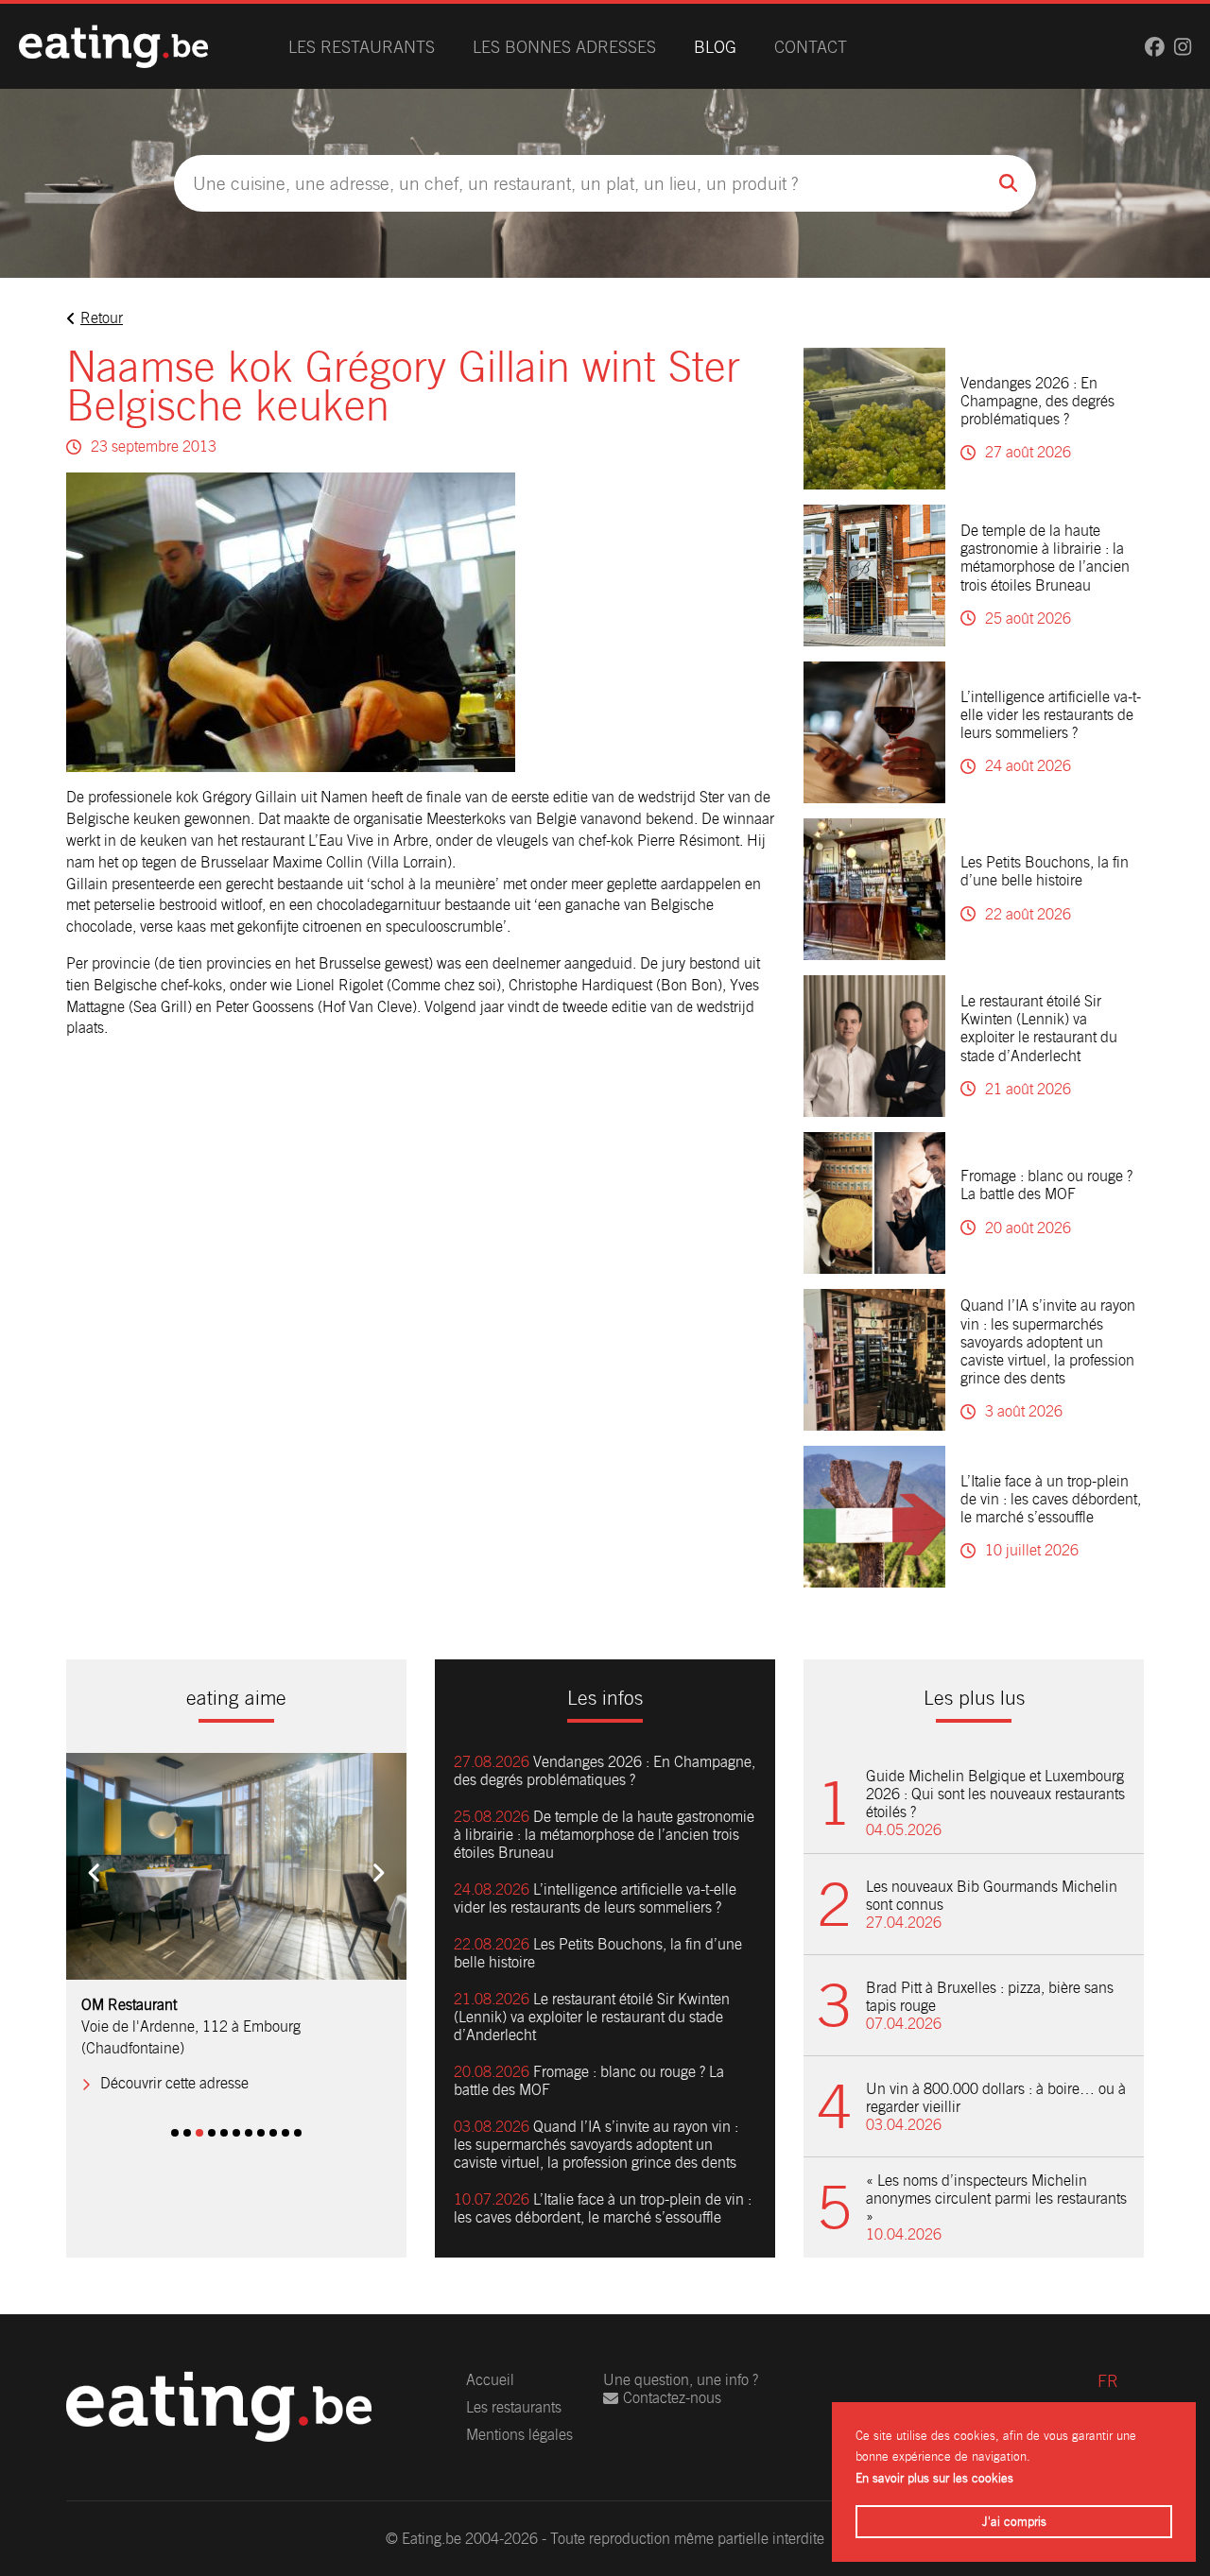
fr (1108, 2381)
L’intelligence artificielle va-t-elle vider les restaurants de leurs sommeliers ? (1051, 715)
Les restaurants (362, 47)
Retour (102, 318)
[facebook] (1155, 47)
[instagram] (1183, 47)
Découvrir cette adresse (174, 2083)
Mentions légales (519, 2435)
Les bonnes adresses (564, 47)
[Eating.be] (113, 46)
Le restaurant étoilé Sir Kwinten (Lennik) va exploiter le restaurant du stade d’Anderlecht (1039, 1029)
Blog (715, 47)
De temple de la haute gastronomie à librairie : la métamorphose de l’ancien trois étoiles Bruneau (1045, 558)
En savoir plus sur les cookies (934, 2478)
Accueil (490, 2380)
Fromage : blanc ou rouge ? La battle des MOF (1046, 1185)
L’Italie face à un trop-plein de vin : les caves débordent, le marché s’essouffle (1051, 1499)
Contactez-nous (672, 2398)
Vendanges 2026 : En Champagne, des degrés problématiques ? (1037, 401)
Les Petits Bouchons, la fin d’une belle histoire (1045, 871)
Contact (811, 47)
